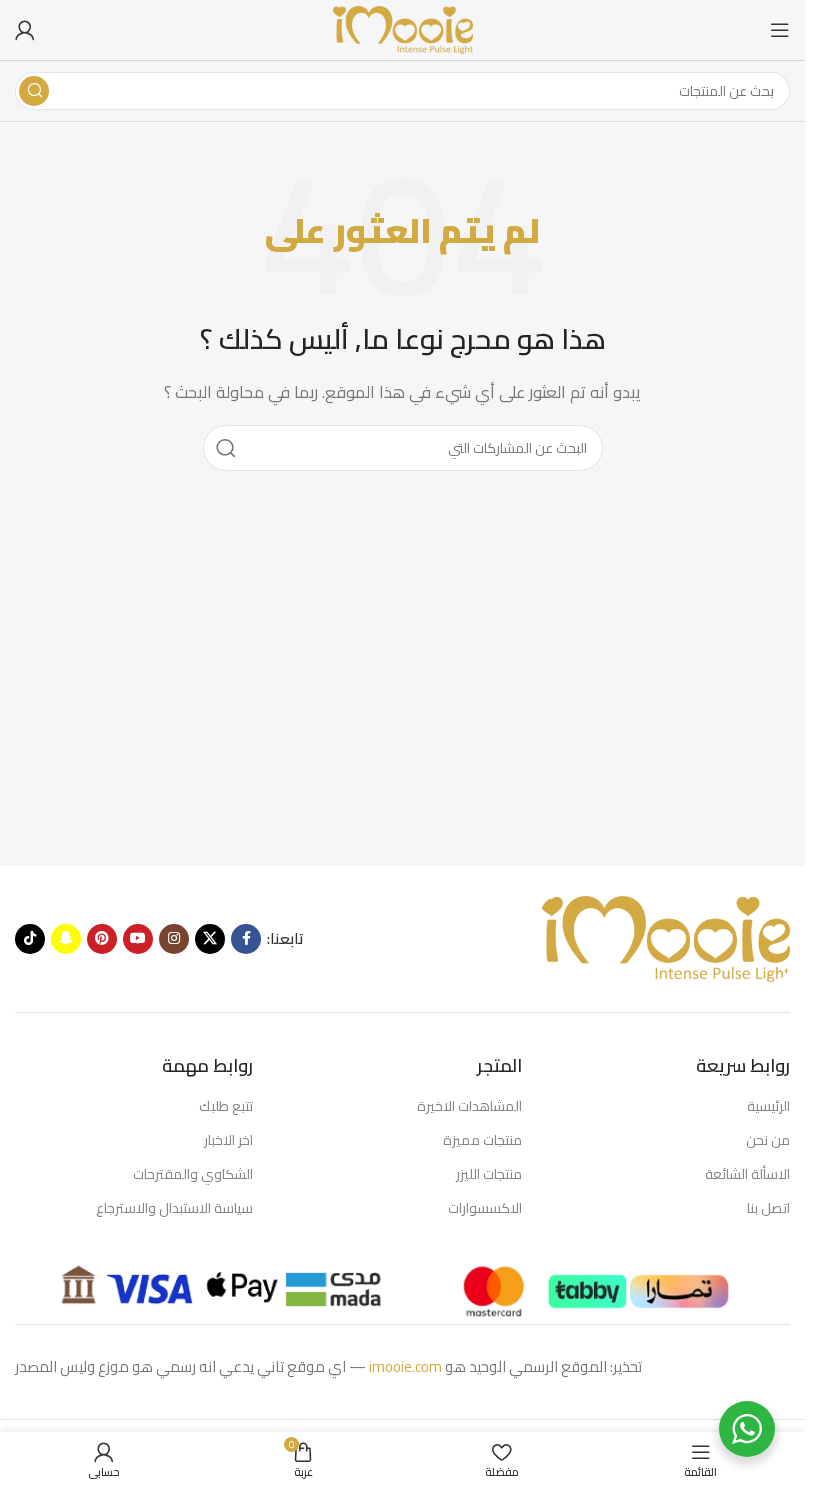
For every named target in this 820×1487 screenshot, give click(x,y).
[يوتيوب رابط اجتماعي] (138, 939)
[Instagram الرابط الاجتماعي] (174, 939)
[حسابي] (25, 30)
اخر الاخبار (228, 1140)
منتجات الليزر (488, 1174)
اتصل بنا (768, 1208)
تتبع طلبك (226, 1106)
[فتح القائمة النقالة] (780, 30)
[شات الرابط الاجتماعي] (66, 939)
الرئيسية (768, 1106)
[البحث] (34, 91)
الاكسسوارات (484, 1208)
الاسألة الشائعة (747, 1174)
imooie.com (405, 1366)
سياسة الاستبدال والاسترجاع (174, 1208)
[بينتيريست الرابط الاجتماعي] (102, 939)
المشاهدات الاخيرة (469, 1106)
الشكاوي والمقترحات (193, 1174)
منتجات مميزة (482, 1140)
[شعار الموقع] (403, 28)
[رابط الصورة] (665, 937)
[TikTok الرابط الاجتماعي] (30, 939)
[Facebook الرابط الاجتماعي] (246, 939)
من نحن (768, 1140)
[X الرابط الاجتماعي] (210, 939)
